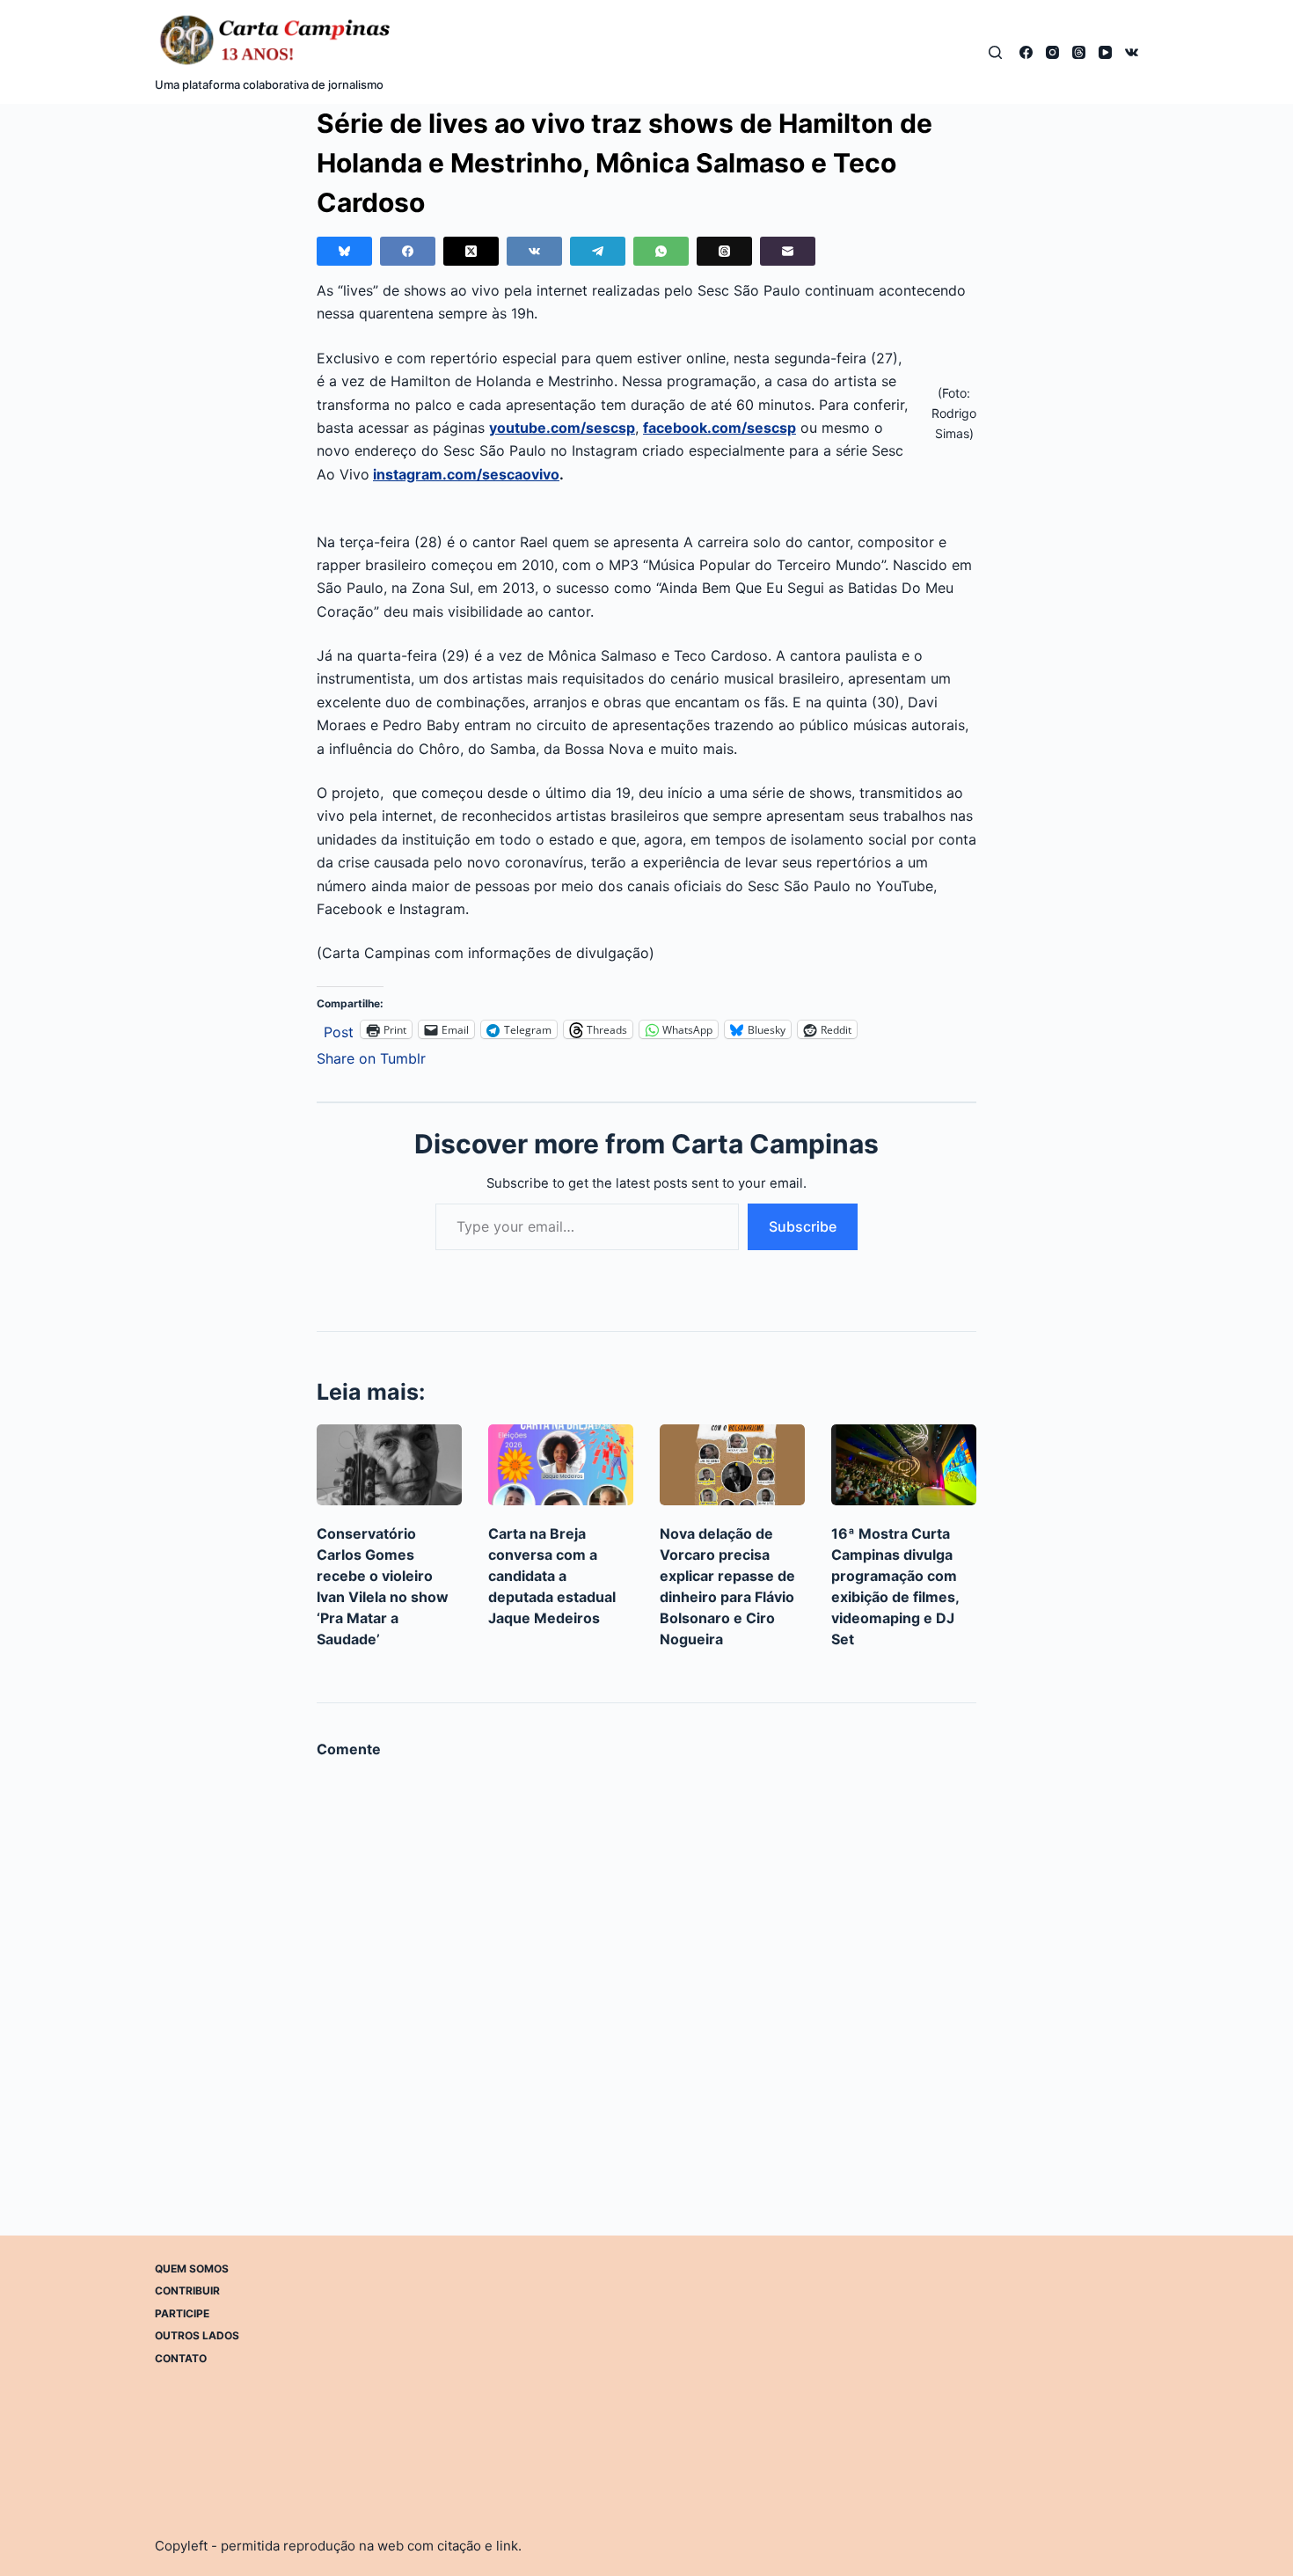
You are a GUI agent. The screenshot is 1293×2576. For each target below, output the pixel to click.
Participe (182, 2313)
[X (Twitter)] (471, 251)
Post (339, 1030)
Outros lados (197, 2335)
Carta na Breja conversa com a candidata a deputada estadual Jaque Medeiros (552, 1576)
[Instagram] (1052, 52)
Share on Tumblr (371, 1056)
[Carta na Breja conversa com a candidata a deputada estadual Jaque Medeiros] (561, 1465)
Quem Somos (192, 2269)
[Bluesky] (344, 251)
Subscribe (803, 1226)
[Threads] (1079, 52)
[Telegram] (598, 251)
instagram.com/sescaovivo (466, 474)
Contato (181, 2358)
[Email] (788, 251)
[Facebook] (1026, 52)
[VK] (1132, 52)
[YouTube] (1105, 52)
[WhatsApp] (661, 251)
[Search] (995, 52)
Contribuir (187, 2291)
